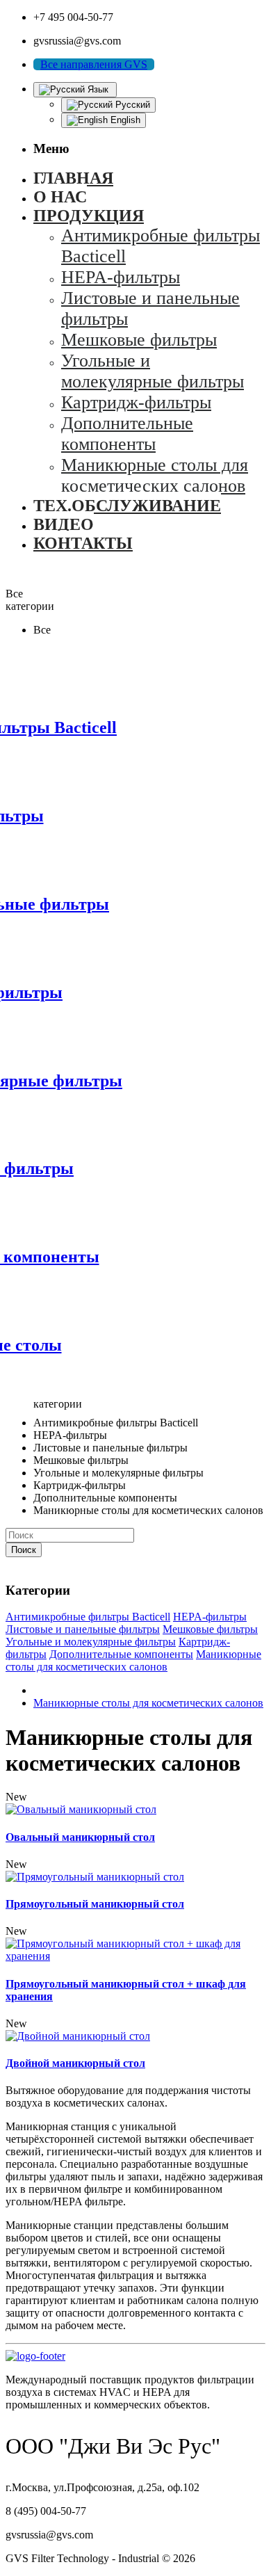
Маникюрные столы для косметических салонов (133, 1660)
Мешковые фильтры (210, 1629)
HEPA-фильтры (210, 1617)
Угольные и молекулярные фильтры (91, 1642)
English (124, 120)
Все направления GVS (94, 64)
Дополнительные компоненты (121, 1654)
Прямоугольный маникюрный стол (95, 1904)
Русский (131, 105)
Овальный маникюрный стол (80, 1837)
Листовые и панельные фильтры (83, 1629)
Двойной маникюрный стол (75, 2063)
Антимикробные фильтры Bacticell (88, 1617)
